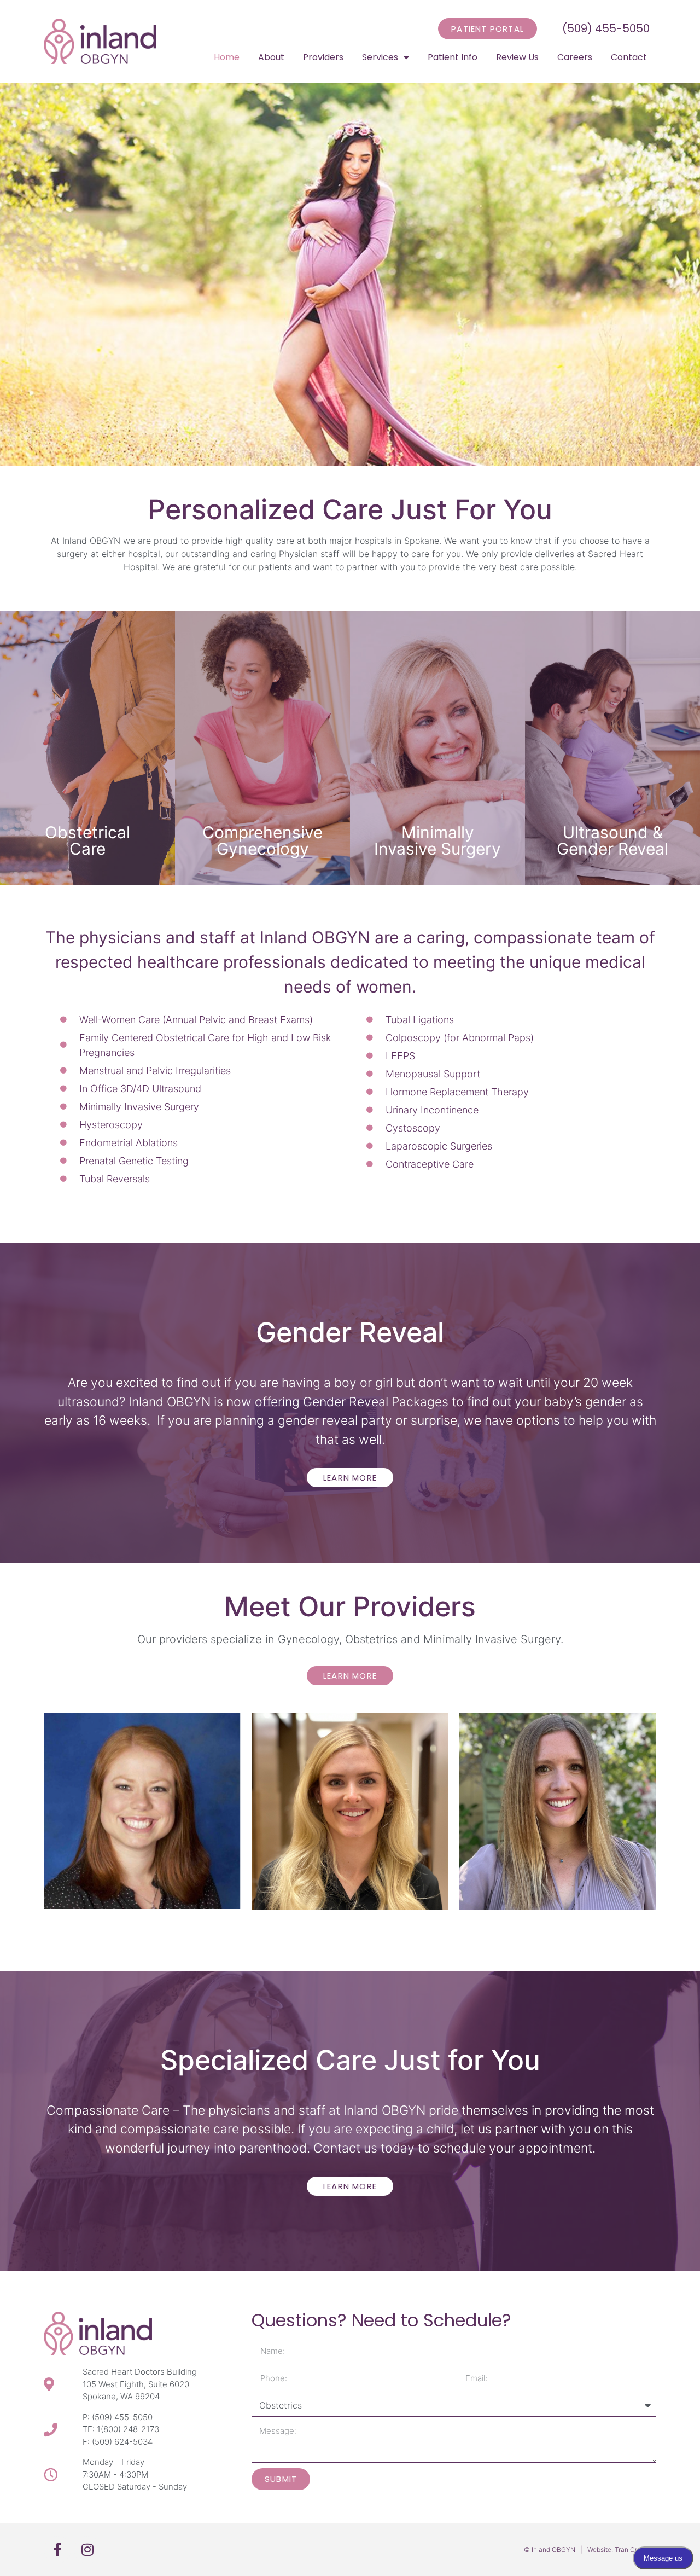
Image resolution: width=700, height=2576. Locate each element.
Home (227, 57)
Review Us (517, 57)
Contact (629, 57)
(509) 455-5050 (606, 28)
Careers (575, 57)
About (271, 57)
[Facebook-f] (57, 2550)
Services (380, 57)
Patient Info (453, 57)
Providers (323, 57)
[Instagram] (87, 2550)
